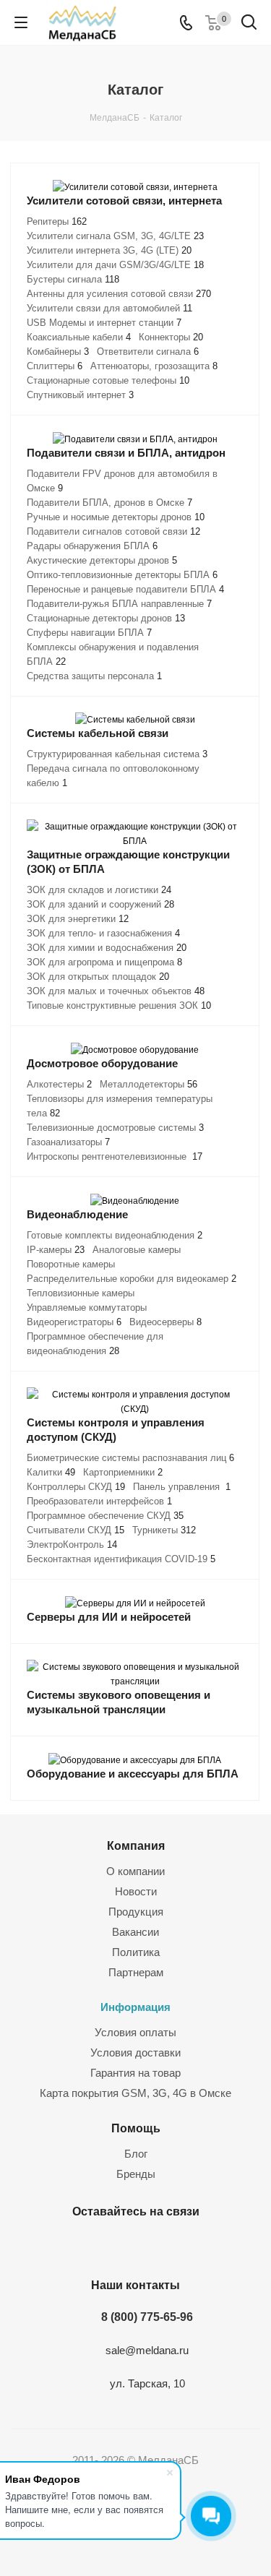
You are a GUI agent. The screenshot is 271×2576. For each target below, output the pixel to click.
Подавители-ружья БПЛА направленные (119, 604)
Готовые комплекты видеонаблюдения (115, 1235)
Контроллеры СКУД (76, 1487)
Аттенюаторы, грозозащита (154, 366)
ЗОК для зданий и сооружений (100, 904)
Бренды (136, 2174)
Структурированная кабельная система (117, 754)
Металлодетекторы (149, 1084)
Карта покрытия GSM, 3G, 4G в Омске (135, 2093)
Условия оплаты (135, 2032)
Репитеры (57, 221)
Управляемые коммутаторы (87, 1308)
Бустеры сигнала (73, 279)
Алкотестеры (59, 1084)
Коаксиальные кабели (79, 337)
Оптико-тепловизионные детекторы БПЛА (122, 575)
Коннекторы (171, 337)
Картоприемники (123, 1472)
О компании (135, 1871)
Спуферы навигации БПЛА (89, 633)
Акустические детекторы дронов (102, 560)
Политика (136, 1952)
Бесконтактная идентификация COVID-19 (121, 1559)
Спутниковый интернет (80, 395)
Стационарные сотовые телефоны (108, 380)
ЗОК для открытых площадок (98, 977)
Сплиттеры (55, 366)
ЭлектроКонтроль (72, 1545)
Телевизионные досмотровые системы (115, 1128)
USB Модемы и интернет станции (104, 323)
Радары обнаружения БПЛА (92, 546)
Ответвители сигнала (148, 352)
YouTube (150, 2245)
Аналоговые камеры (137, 1250)
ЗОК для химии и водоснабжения (107, 948)
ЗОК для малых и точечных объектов (116, 991)
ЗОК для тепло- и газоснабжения (103, 933)
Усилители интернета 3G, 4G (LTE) (109, 250)
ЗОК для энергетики (78, 919)
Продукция (136, 1912)
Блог (136, 2154)
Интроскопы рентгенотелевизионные (115, 1156)
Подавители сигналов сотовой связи (113, 531)
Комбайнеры (58, 352)
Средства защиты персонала (94, 676)
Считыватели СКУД (76, 1530)
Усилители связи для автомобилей (109, 308)
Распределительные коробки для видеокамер (132, 1279)
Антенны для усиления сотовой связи (119, 294)
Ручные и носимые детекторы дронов (116, 517)
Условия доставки (135, 2052)
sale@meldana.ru (147, 2350)
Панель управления (182, 1487)
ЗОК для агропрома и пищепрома (104, 962)
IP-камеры (56, 1250)
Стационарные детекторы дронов (106, 618)
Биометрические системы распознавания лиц (130, 1458)
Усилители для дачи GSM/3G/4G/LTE (115, 265)
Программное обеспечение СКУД (105, 1516)
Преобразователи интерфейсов (99, 1501)
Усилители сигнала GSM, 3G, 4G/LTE (115, 236)
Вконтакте (114, 2245)
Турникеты (164, 1530)
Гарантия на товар (135, 2073)
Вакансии (135, 1932)
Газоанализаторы (68, 1142)
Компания (136, 1845)
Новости (136, 1891)
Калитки (51, 1472)
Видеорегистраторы (74, 1322)
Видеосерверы (165, 1322)
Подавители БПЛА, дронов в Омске (109, 503)
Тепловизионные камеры (81, 1293)
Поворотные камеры (71, 1264)
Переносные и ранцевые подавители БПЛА (125, 589)
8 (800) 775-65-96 (147, 2317)
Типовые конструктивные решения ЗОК (119, 1005)
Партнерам (136, 1972)
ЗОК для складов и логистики (99, 890)
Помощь (136, 2128)
